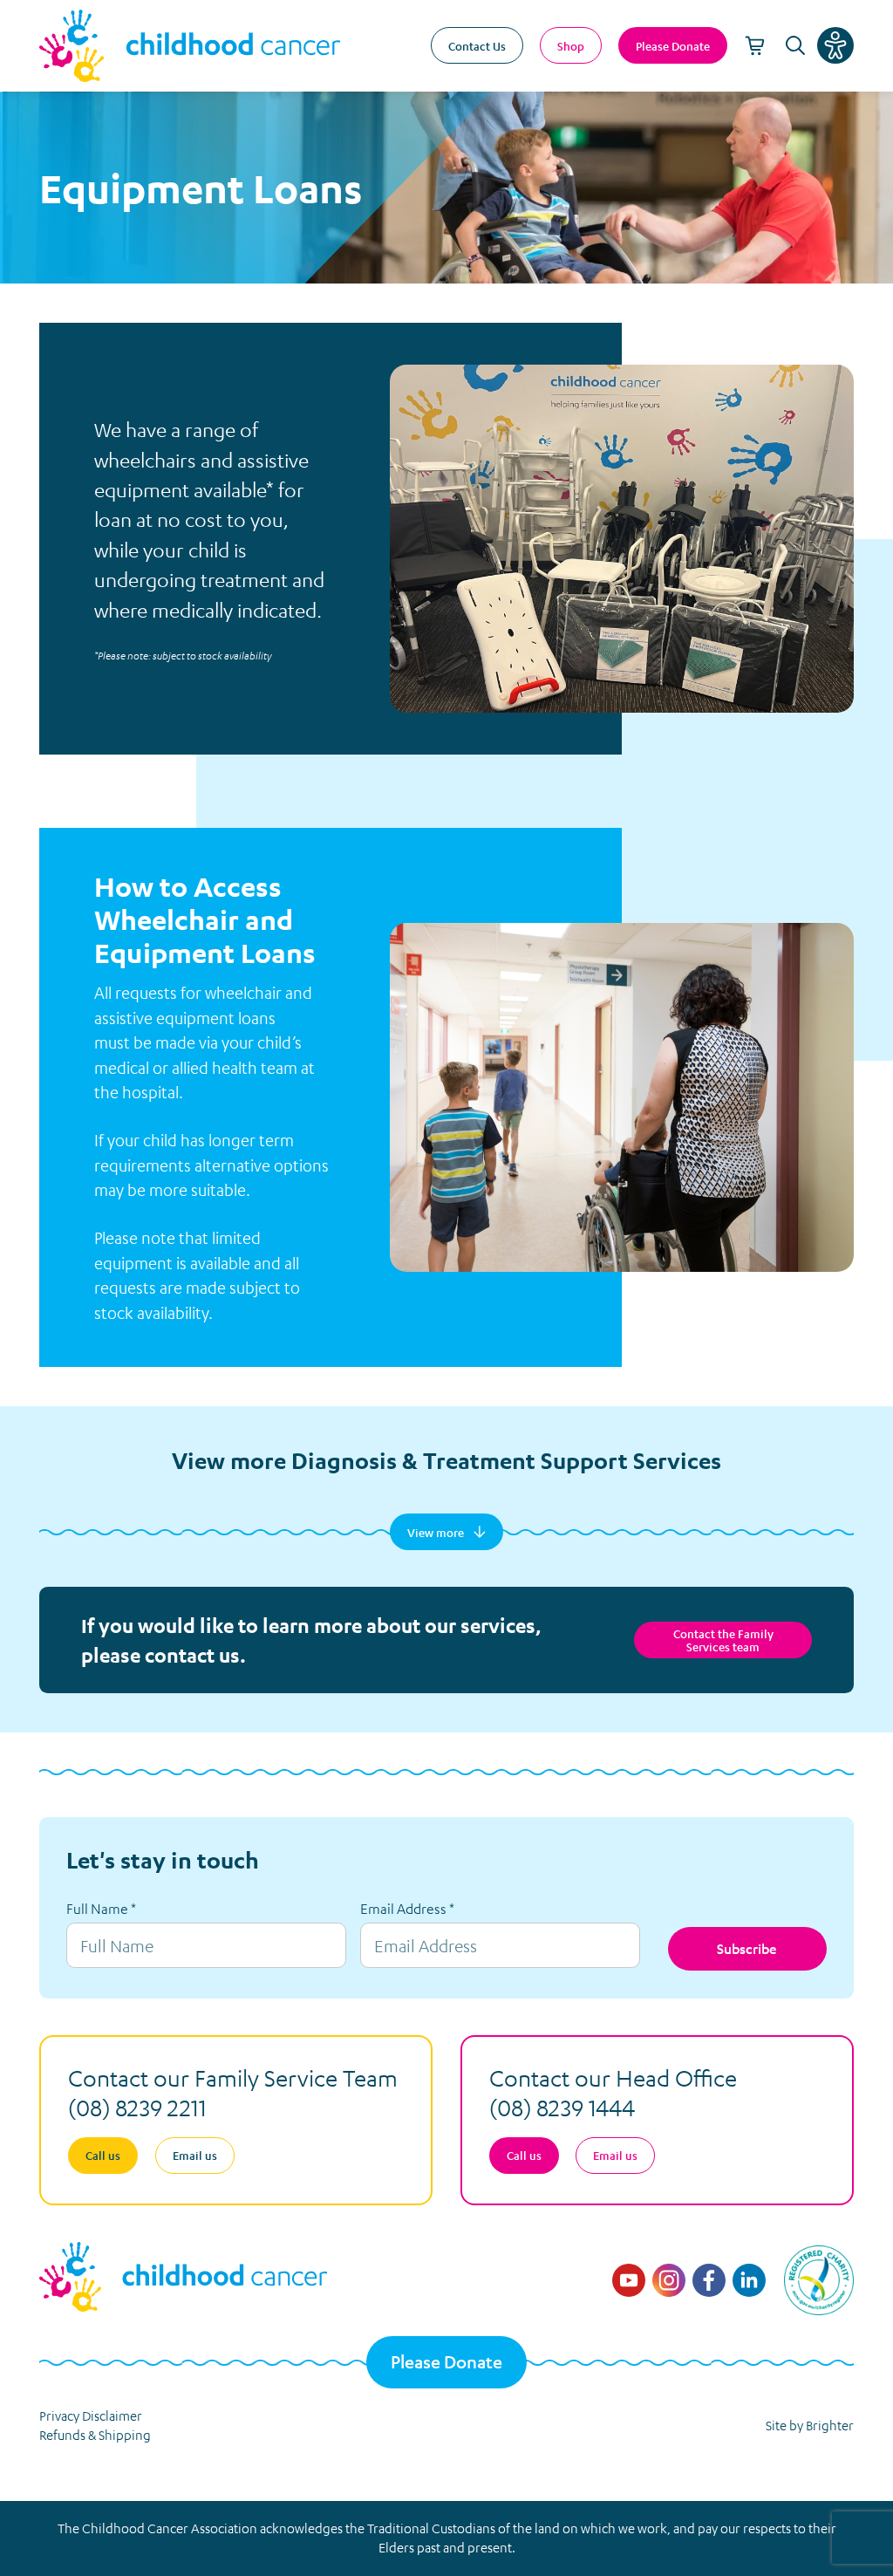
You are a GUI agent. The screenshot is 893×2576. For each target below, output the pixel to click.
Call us (103, 2155)
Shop (571, 46)
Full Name (101, 1909)
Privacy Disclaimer (91, 2415)
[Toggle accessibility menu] (835, 45)
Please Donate (446, 2362)
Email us (195, 2155)
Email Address (407, 1909)
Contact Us (477, 46)
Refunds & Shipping (95, 2435)
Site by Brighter (810, 2425)
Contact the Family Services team (723, 1640)
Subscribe (747, 1948)
